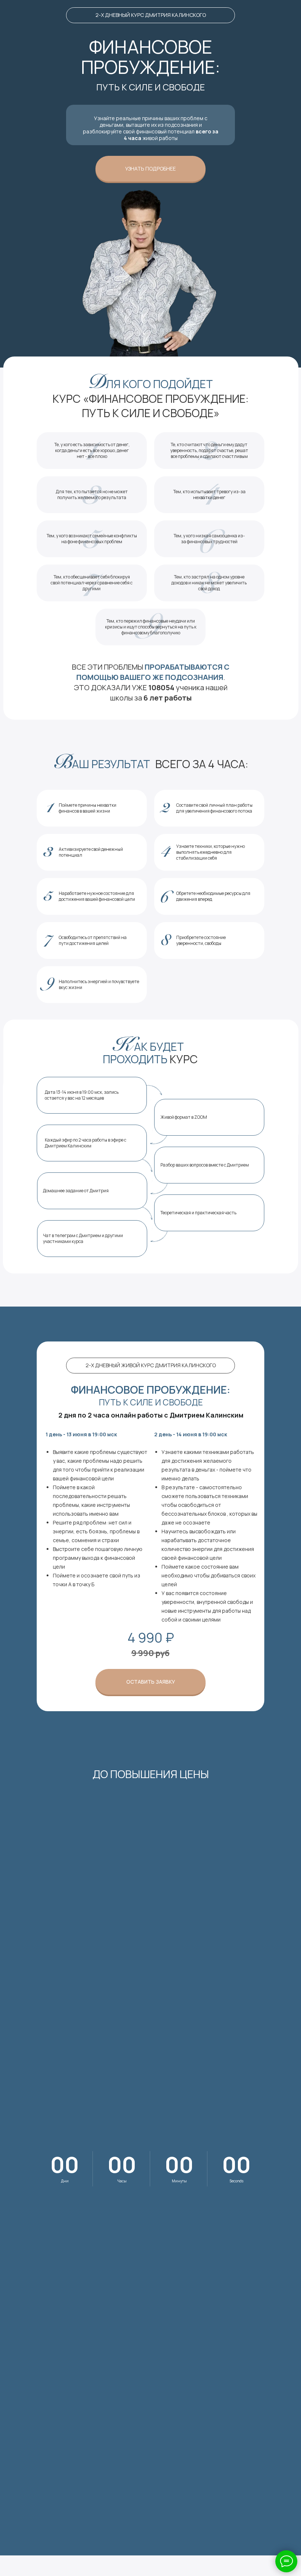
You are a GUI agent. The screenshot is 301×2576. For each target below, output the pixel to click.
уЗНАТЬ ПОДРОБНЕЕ (150, 169)
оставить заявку (151, 1682)
